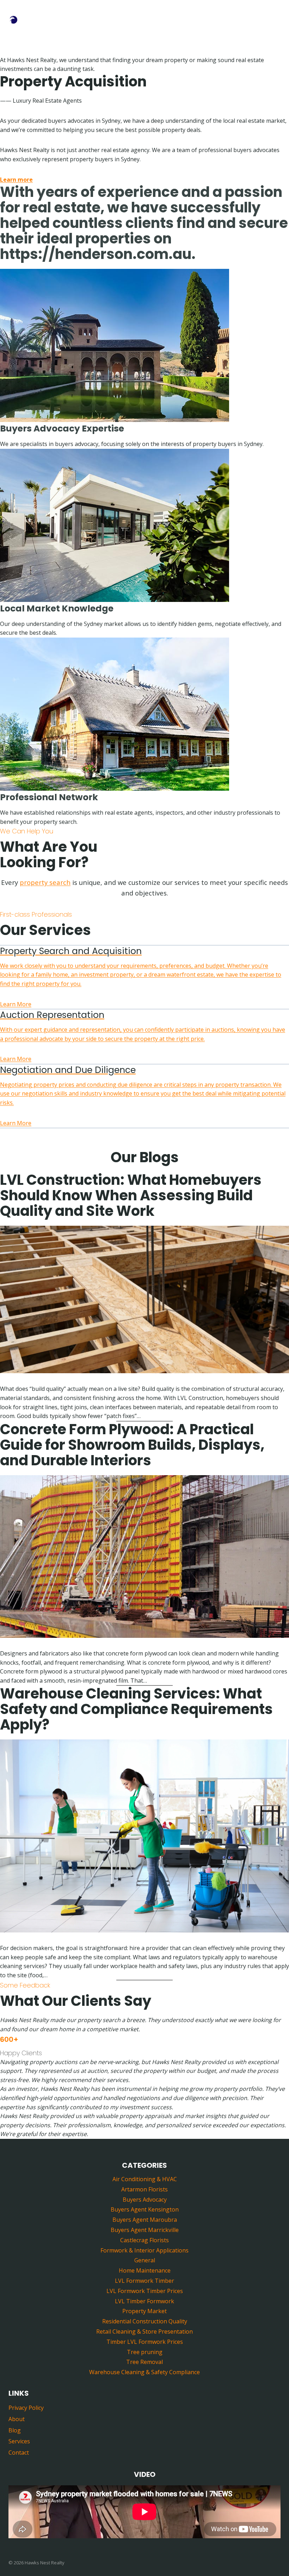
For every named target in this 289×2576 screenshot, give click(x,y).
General (145, 2260)
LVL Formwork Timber (144, 2281)
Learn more (16, 180)
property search (45, 882)
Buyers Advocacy (145, 2200)
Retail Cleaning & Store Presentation (144, 2331)
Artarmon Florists (144, 2189)
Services (19, 2441)
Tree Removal (144, 2362)
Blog (15, 2430)
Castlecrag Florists (144, 2240)
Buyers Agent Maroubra (145, 2220)
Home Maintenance (145, 2270)
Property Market (144, 2311)
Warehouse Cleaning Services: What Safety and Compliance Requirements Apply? (136, 1709)
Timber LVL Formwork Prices (145, 2342)
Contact (19, 2453)
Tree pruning (145, 2352)
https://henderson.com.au (96, 254)
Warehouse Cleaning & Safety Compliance (144, 2372)
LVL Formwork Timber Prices (145, 2291)
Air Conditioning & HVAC (145, 2179)
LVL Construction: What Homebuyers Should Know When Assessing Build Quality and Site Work (131, 1195)
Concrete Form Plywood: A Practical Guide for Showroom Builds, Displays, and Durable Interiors (132, 1445)
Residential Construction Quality (145, 2321)
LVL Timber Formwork (144, 2301)
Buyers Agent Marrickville (145, 2230)
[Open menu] (274, 17)
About (17, 2419)
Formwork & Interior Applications (144, 2250)
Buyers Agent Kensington (145, 2209)
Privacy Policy (26, 2408)
